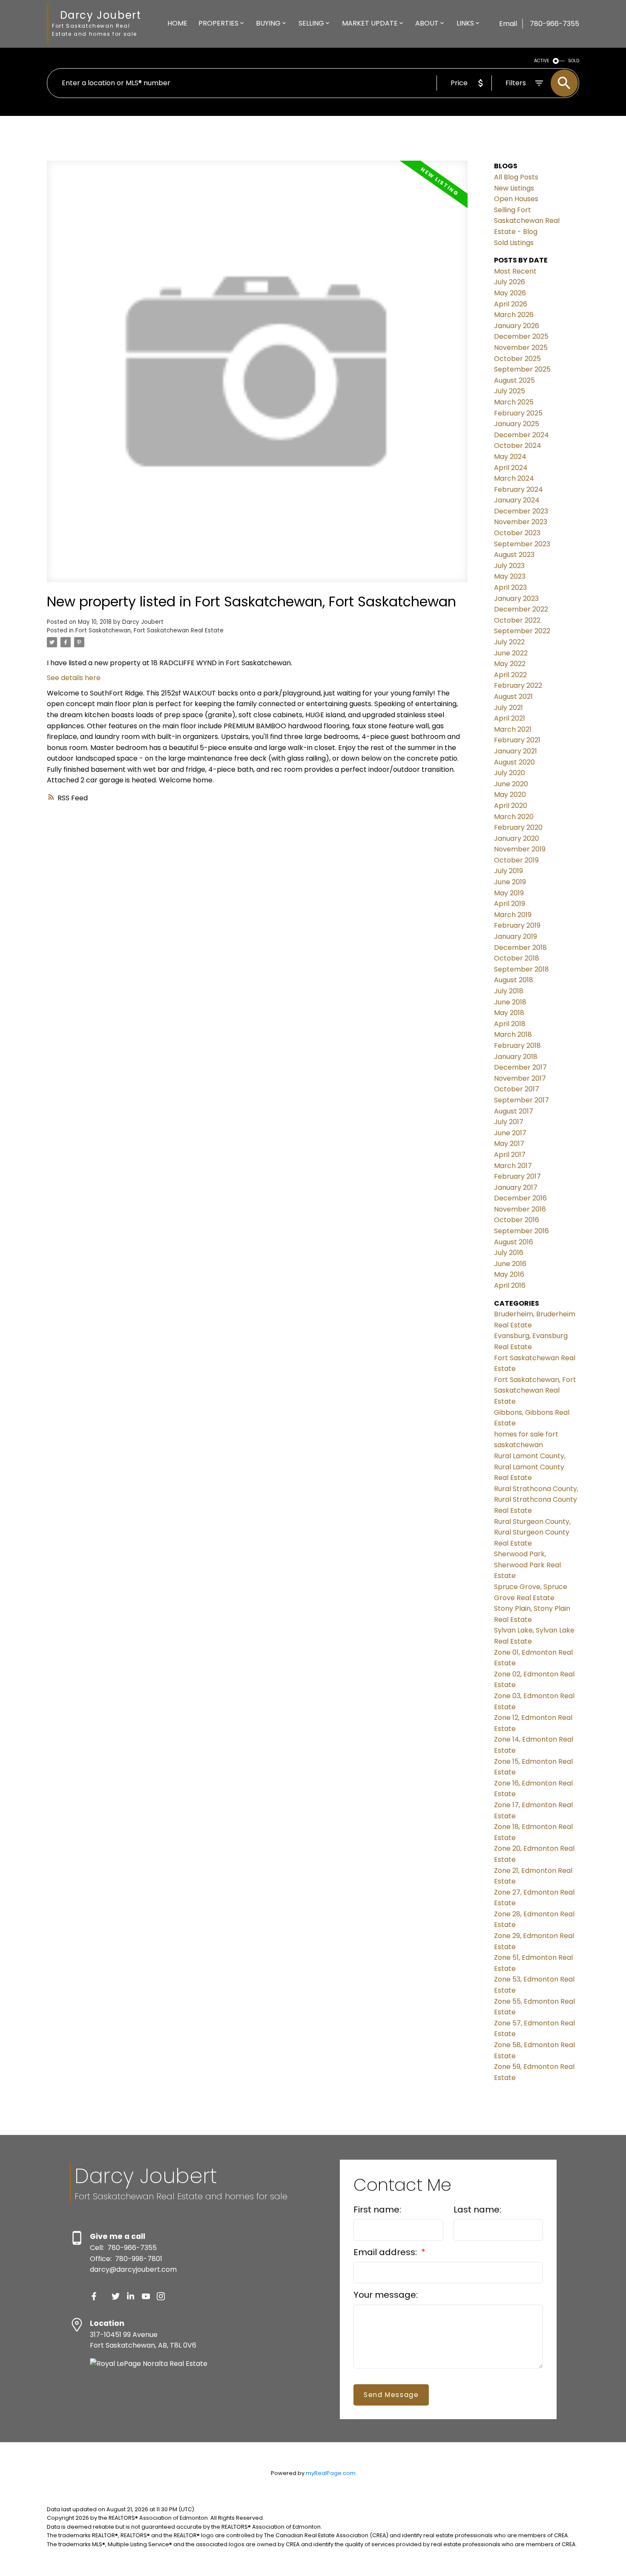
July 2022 (509, 642)
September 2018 (521, 969)
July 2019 (508, 871)
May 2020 (510, 795)
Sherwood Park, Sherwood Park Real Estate (527, 1565)
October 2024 (518, 446)
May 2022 (510, 664)
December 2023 (521, 511)
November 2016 (520, 1209)
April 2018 (510, 1024)
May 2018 (509, 1013)
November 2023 (521, 522)
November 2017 (520, 1078)
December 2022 (521, 609)
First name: (377, 2210)
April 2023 (510, 587)
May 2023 (510, 576)
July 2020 (510, 773)
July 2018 (509, 991)
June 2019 (510, 882)
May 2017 (509, 1144)
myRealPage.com (331, 2473)
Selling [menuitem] (311, 23)
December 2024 (521, 435)
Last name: (477, 2210)
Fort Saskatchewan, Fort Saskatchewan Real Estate (149, 630)
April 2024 (511, 468)
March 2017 (513, 1166)
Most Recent (515, 271)
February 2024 (518, 489)
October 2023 (517, 533)
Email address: (386, 2252)
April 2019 (510, 904)
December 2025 (521, 336)
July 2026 (510, 282)
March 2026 (514, 315)
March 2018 (513, 1034)
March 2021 (513, 729)
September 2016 (521, 1231)
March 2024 (514, 478)
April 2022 (510, 675)
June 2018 (510, 1002)
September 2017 (521, 1100)
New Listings (514, 188)
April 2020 (511, 806)
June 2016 (510, 1264)
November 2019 (520, 849)
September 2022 (522, 631)
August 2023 (514, 555)
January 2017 (516, 1187)
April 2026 (511, 304)
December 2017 (520, 1067)
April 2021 (510, 718)
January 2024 (517, 500)
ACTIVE (542, 61)
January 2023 (516, 599)
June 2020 (511, 784)
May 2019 (509, 893)
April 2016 (510, 1285)
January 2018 (516, 1057)
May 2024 (510, 457)
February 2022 (518, 685)
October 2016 (517, 1220)
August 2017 (514, 1111)
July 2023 (509, 566)
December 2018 (520, 948)
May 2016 (509, 1274)
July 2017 (509, 1122)
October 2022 (517, 620)
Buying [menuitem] (268, 23)
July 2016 (509, 1253)
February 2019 (517, 925)
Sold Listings (514, 243)
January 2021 (515, 751)
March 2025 (514, 402)
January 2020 (517, 838)
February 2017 (517, 1176)
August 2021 (513, 697)
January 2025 (517, 424)
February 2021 (517, 740)
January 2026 (517, 326)
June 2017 (510, 1133)
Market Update (370, 23)
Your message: (386, 2295)
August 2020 (514, 762)
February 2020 (518, 827)
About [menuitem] (427, 23)
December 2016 (520, 1198)
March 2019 (513, 915)
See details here (74, 678)
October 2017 (517, 1089)
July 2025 (510, 391)
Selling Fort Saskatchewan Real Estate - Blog (527, 221)
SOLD (574, 61)
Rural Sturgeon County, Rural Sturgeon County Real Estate (532, 1532)
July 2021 (508, 708)
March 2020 (514, 817)
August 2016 (514, 1242)
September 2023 (522, 544)
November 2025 (521, 348)
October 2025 (517, 359)
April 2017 (510, 1155)
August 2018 (514, 980)
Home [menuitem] (177, 23)
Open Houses (516, 199)
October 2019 (516, 860)
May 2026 (510, 293)
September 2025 (522, 369)
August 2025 (514, 380)
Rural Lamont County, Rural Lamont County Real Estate (530, 1467)
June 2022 (511, 653)
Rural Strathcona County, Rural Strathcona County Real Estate (536, 1500)
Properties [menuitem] (218, 23)
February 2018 (517, 1046)
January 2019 (515, 936)
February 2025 (518, 413)
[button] (94, 2296)
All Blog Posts (516, 177)
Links (465, 23)
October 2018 (517, 958)
